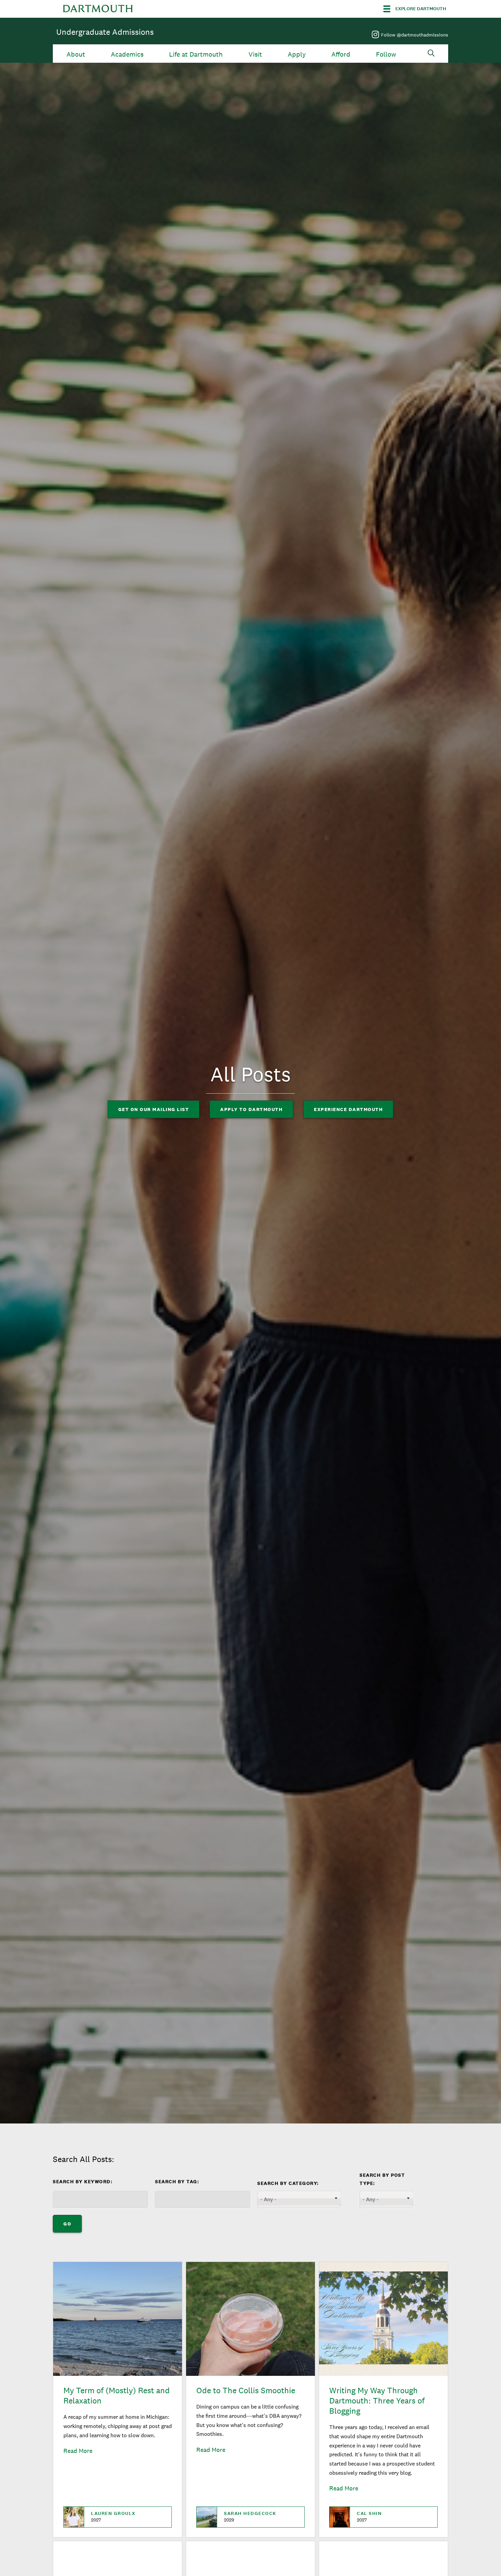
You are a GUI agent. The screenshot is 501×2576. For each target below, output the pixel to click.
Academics (127, 54)
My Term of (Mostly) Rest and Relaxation (117, 2395)
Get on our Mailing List (154, 1109)
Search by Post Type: (382, 2179)
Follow (386, 54)
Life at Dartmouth (196, 54)
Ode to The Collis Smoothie (246, 2390)
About (76, 54)
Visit (255, 54)
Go (67, 2224)
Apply (297, 54)
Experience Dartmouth (348, 1109)
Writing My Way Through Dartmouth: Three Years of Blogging (377, 2401)
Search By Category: (288, 2183)
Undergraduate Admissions (105, 32)
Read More (78, 2451)
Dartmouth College (98, 9)
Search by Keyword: (83, 2182)
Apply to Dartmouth (251, 1109)
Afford (341, 54)
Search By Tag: (177, 2182)
